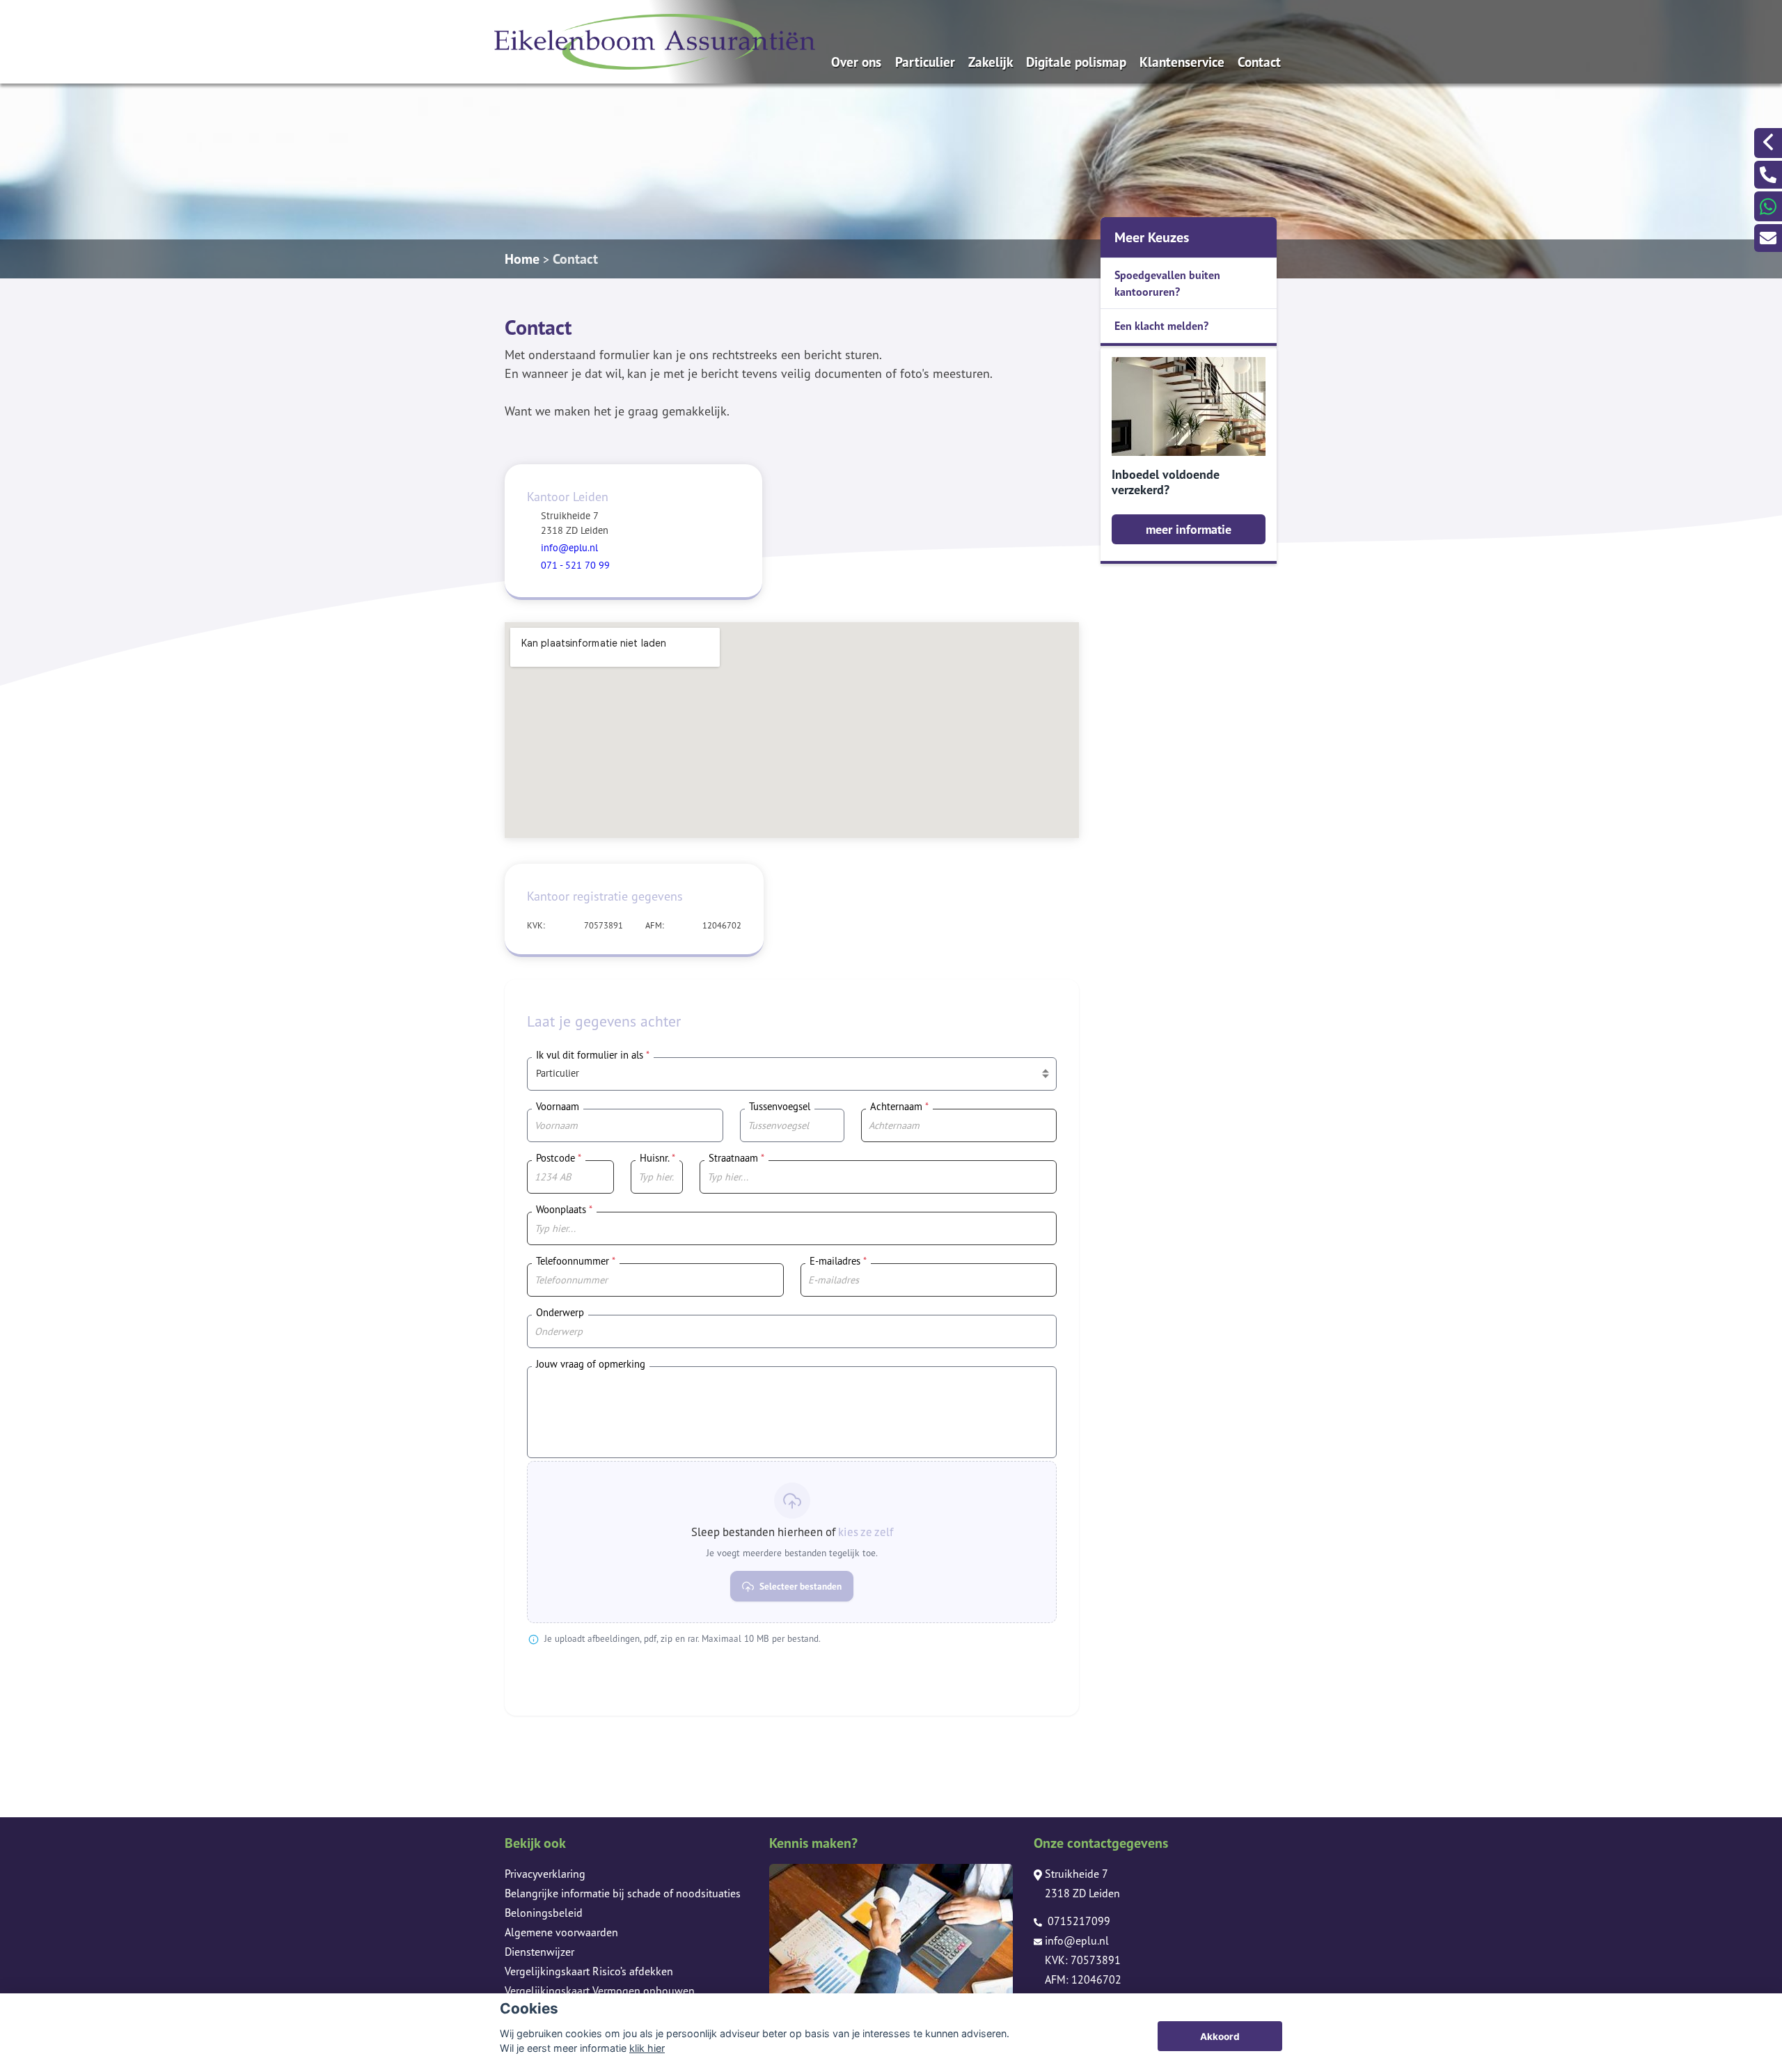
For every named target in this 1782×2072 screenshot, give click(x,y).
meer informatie (1189, 529)
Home (522, 259)
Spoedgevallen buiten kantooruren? (1167, 283)
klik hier (647, 2048)
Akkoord (1220, 2037)
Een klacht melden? (1161, 326)
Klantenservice (1182, 62)
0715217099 (1078, 1921)
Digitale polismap (1076, 62)
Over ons (856, 62)
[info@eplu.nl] (1768, 238)
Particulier (925, 62)
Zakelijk (991, 62)
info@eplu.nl (1077, 1940)
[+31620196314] (1768, 206)
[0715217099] (1768, 175)
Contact (1259, 62)
